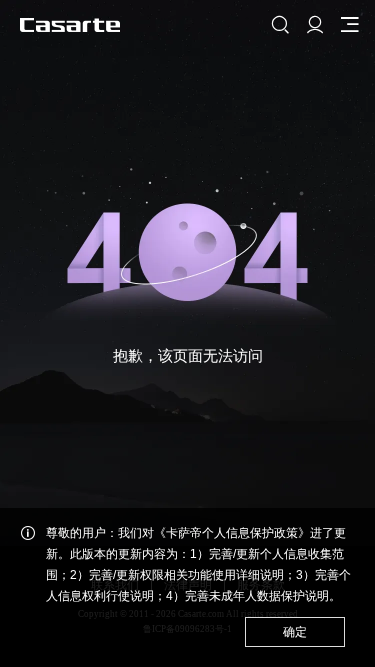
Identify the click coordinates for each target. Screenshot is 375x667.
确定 (295, 632)
